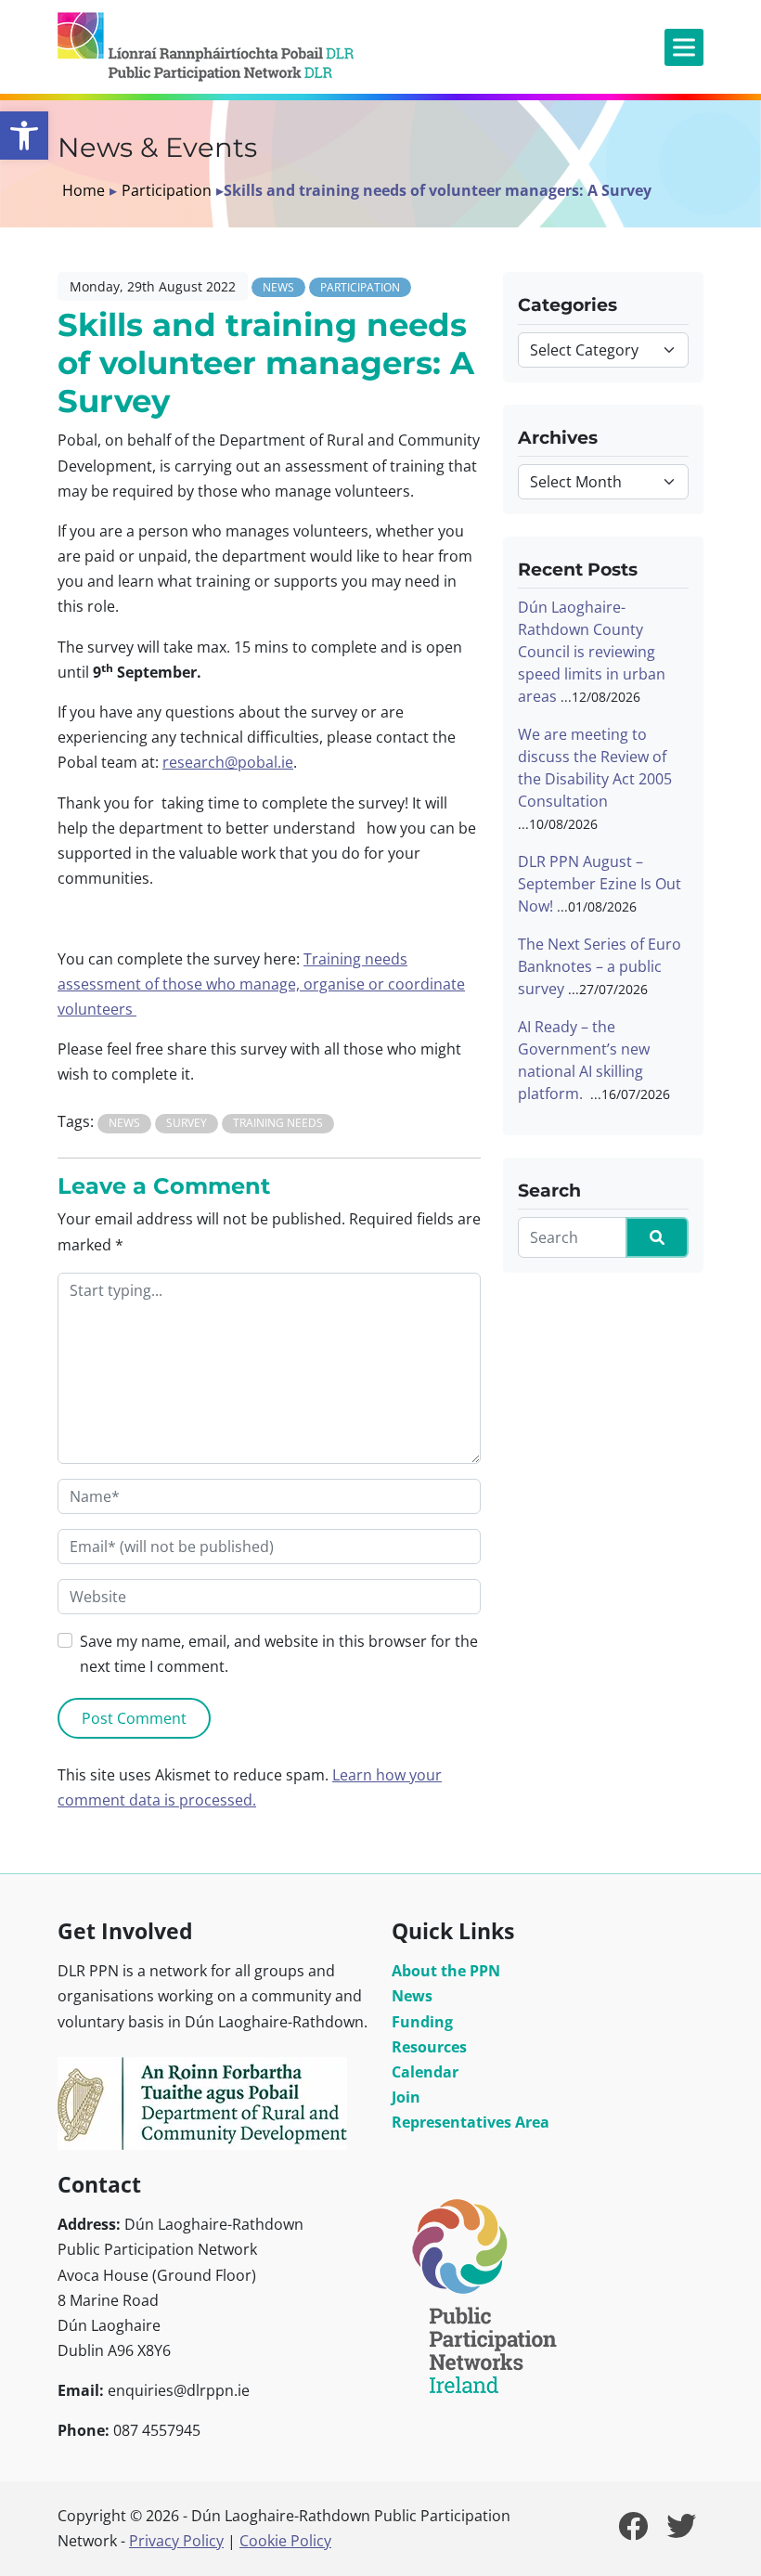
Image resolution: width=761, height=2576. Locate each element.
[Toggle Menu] (684, 47)
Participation (167, 190)
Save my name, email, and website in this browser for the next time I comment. (279, 1654)
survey (187, 1123)
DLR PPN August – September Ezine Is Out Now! (600, 884)
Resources (429, 2047)
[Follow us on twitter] (681, 2531)
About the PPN (446, 1971)
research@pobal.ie (228, 762)
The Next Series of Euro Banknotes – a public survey (600, 966)
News (278, 287)
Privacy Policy (176, 2541)
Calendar (425, 2072)
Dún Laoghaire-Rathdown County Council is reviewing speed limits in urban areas (592, 652)
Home (84, 190)
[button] (24, 136)
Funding (422, 2022)
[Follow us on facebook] (633, 2531)
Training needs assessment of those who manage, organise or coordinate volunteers (261, 984)
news (124, 1123)
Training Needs (278, 1123)
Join (406, 2097)
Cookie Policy (285, 2541)
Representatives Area (471, 2122)
